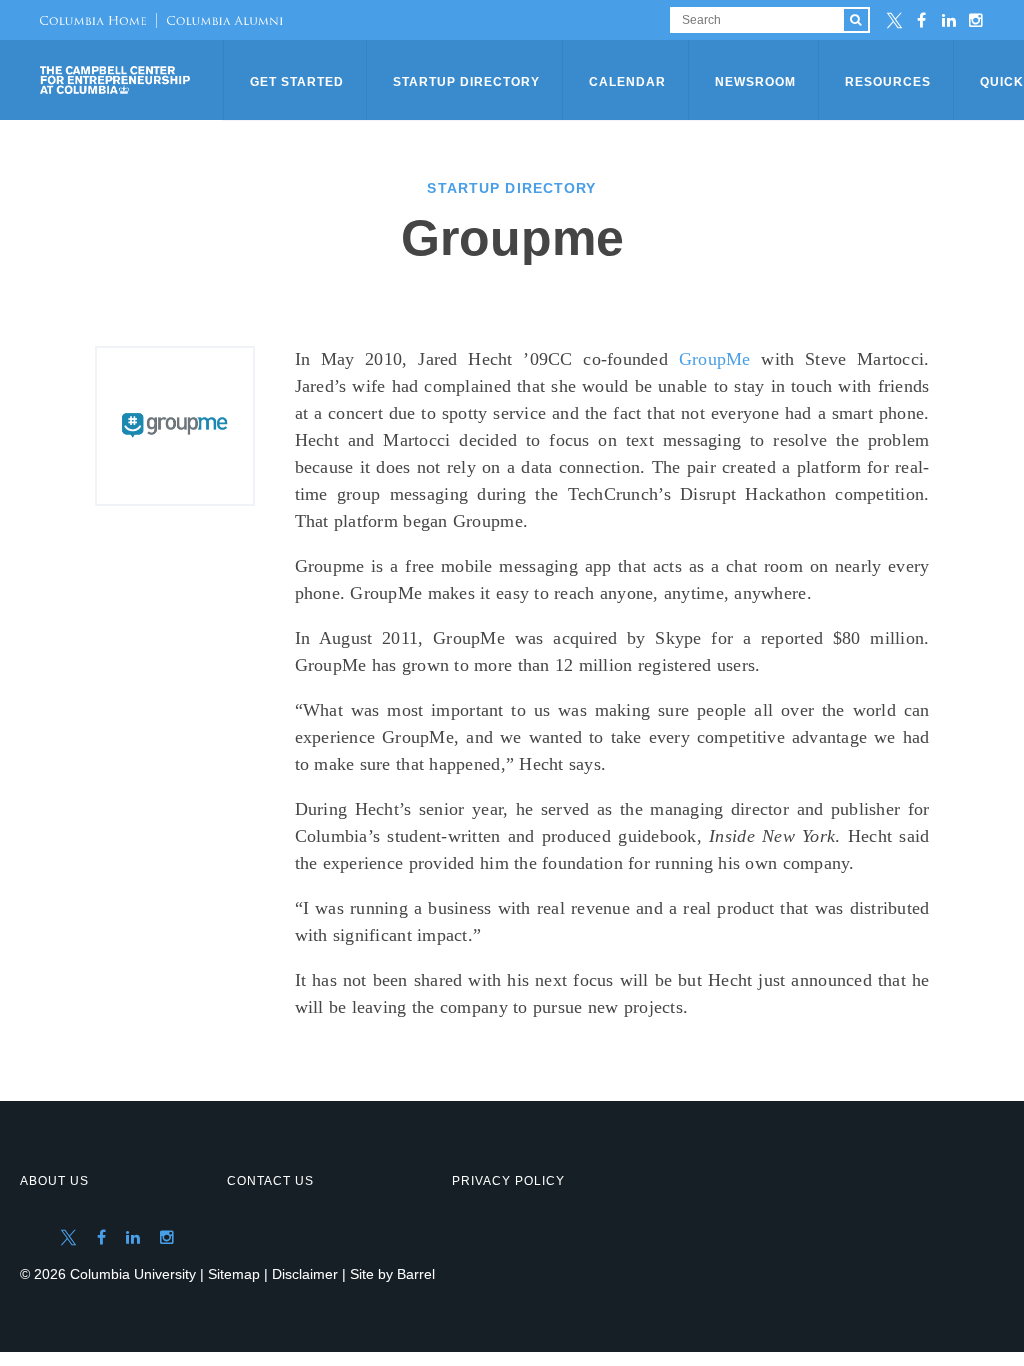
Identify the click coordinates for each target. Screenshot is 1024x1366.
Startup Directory (466, 82)
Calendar (627, 82)
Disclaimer (305, 1274)
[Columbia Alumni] (219, 20)
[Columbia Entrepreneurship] (133, 80)
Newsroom (755, 82)
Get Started (297, 82)
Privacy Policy (508, 1181)
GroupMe (715, 359)
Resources (888, 82)
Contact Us (270, 1181)
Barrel (416, 1274)
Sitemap (234, 1274)
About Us (54, 1181)
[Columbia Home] (93, 20)
